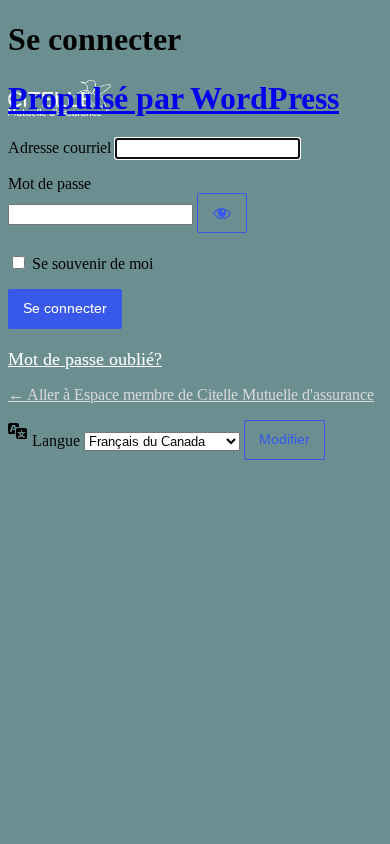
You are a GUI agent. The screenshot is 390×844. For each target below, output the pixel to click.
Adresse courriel (59, 147)
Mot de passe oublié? (85, 359)
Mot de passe (49, 183)
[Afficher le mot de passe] (222, 213)
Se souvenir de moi (92, 263)
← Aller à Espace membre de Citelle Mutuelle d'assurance (191, 394)
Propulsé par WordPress (173, 98)
